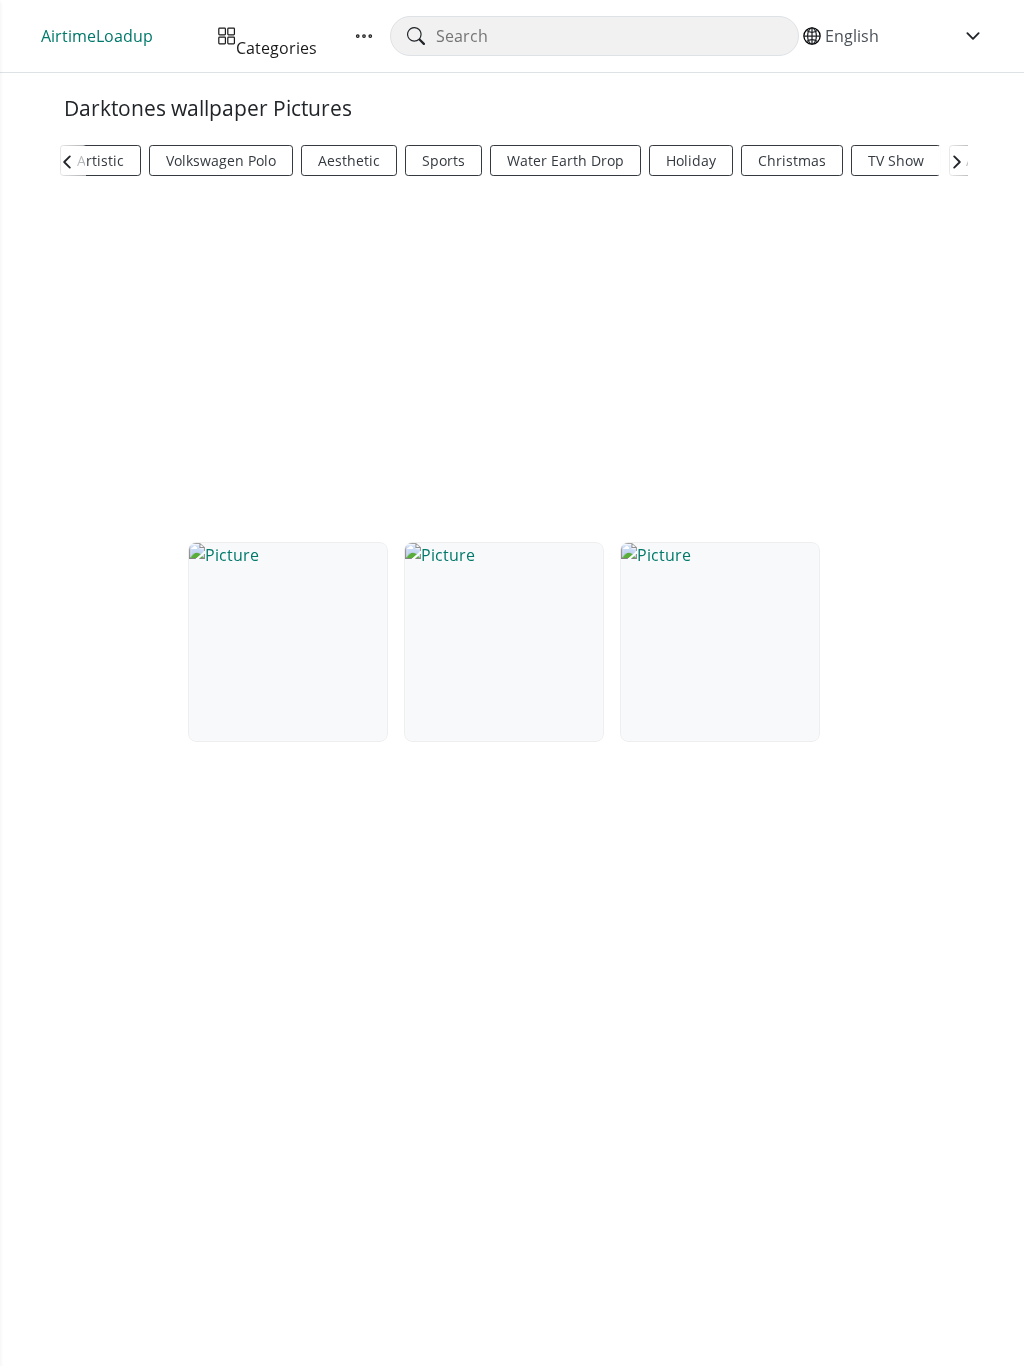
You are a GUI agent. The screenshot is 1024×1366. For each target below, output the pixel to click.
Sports (443, 160)
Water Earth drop (565, 160)
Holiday (691, 160)
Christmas (792, 160)
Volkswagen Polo (221, 160)
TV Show (896, 160)
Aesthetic (349, 160)
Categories (276, 36)
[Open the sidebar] (364, 36)
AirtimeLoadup (97, 36)
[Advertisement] (512, 356)
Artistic (100, 160)
